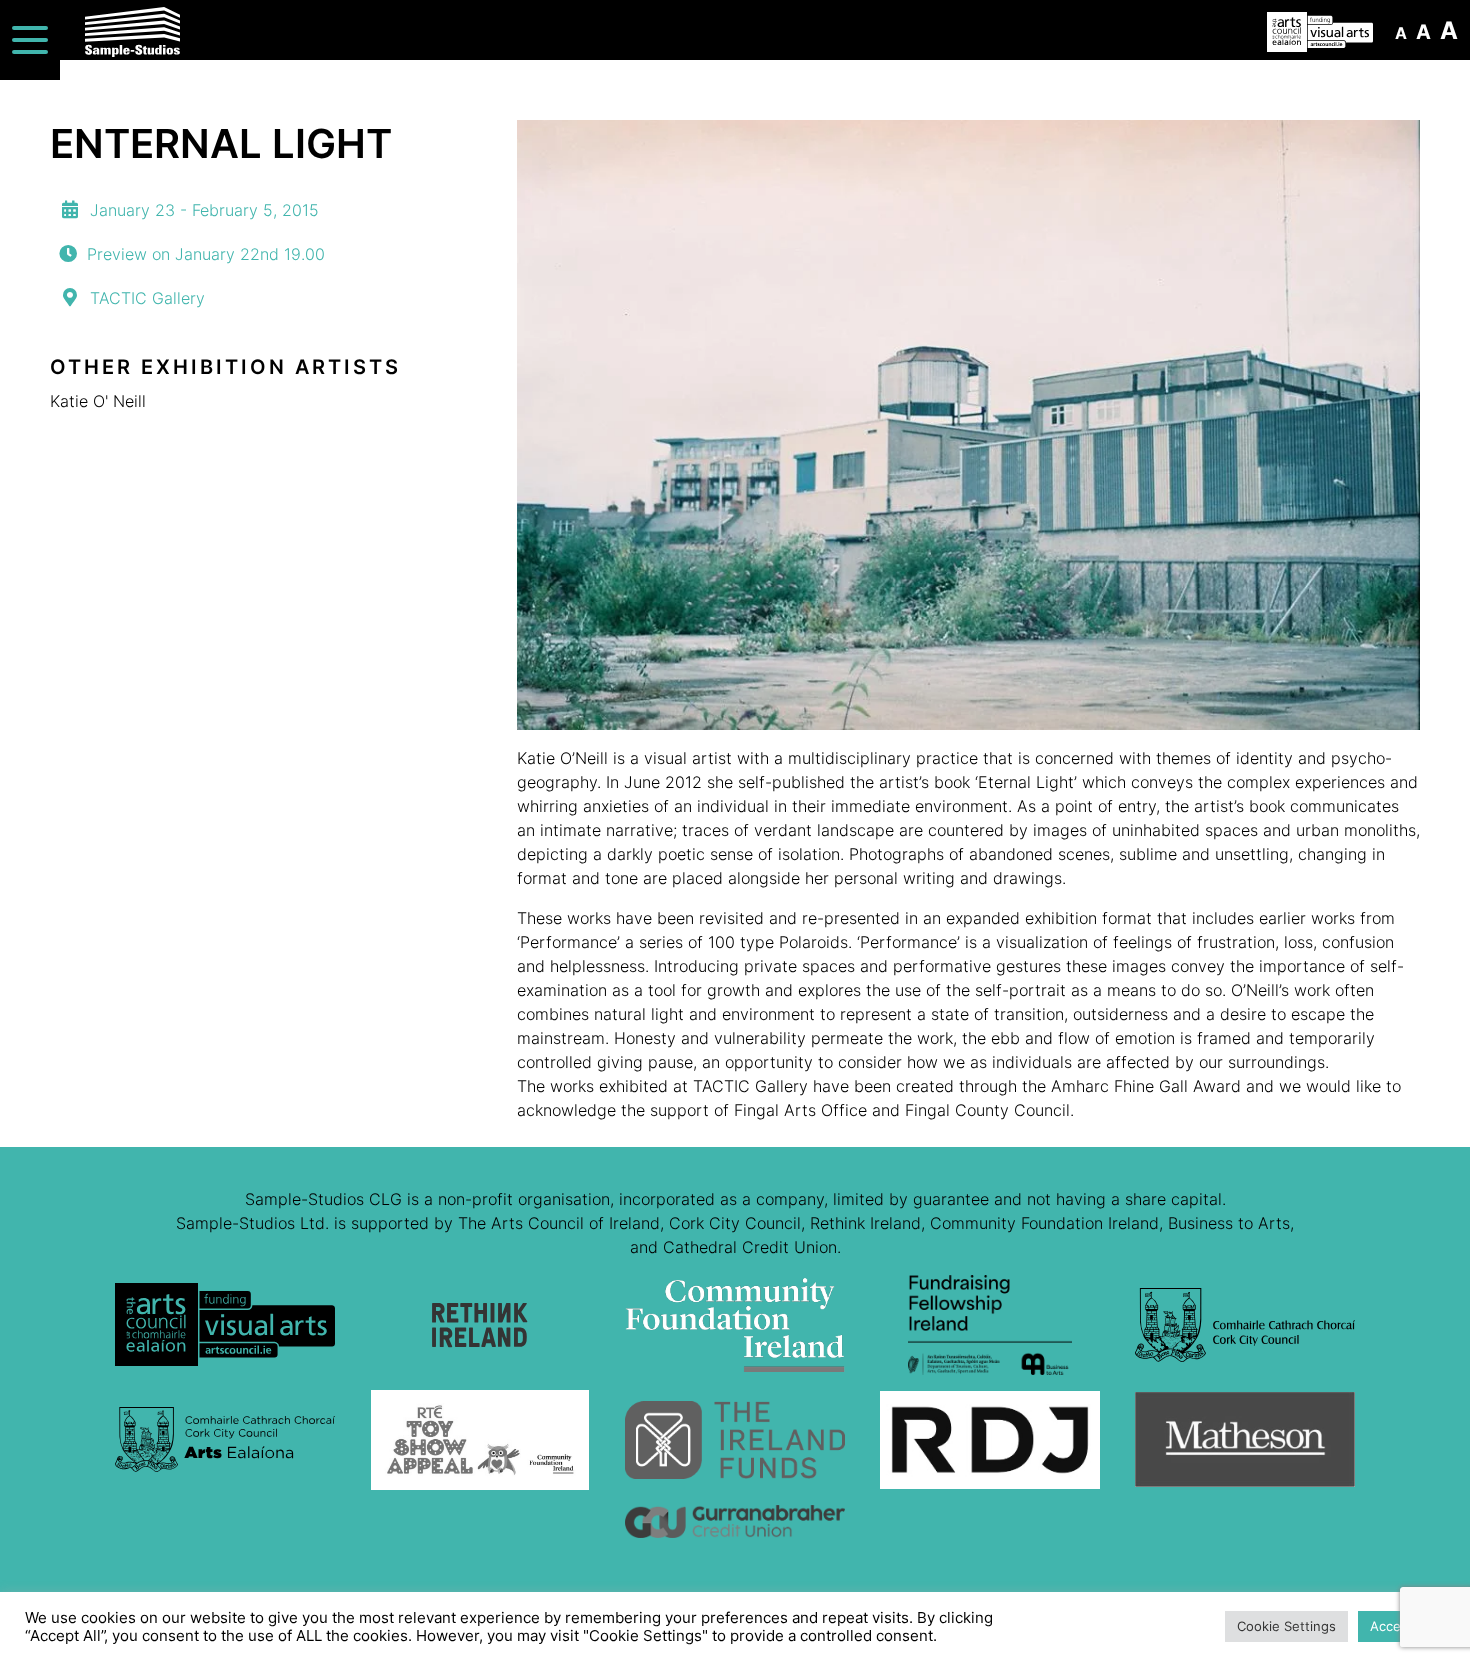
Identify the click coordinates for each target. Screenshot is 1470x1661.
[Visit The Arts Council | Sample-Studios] (1320, 32)
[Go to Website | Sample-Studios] (225, 1332)
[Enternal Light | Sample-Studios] (968, 425)
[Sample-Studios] (297, 32)
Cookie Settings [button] (1286, 1626)
